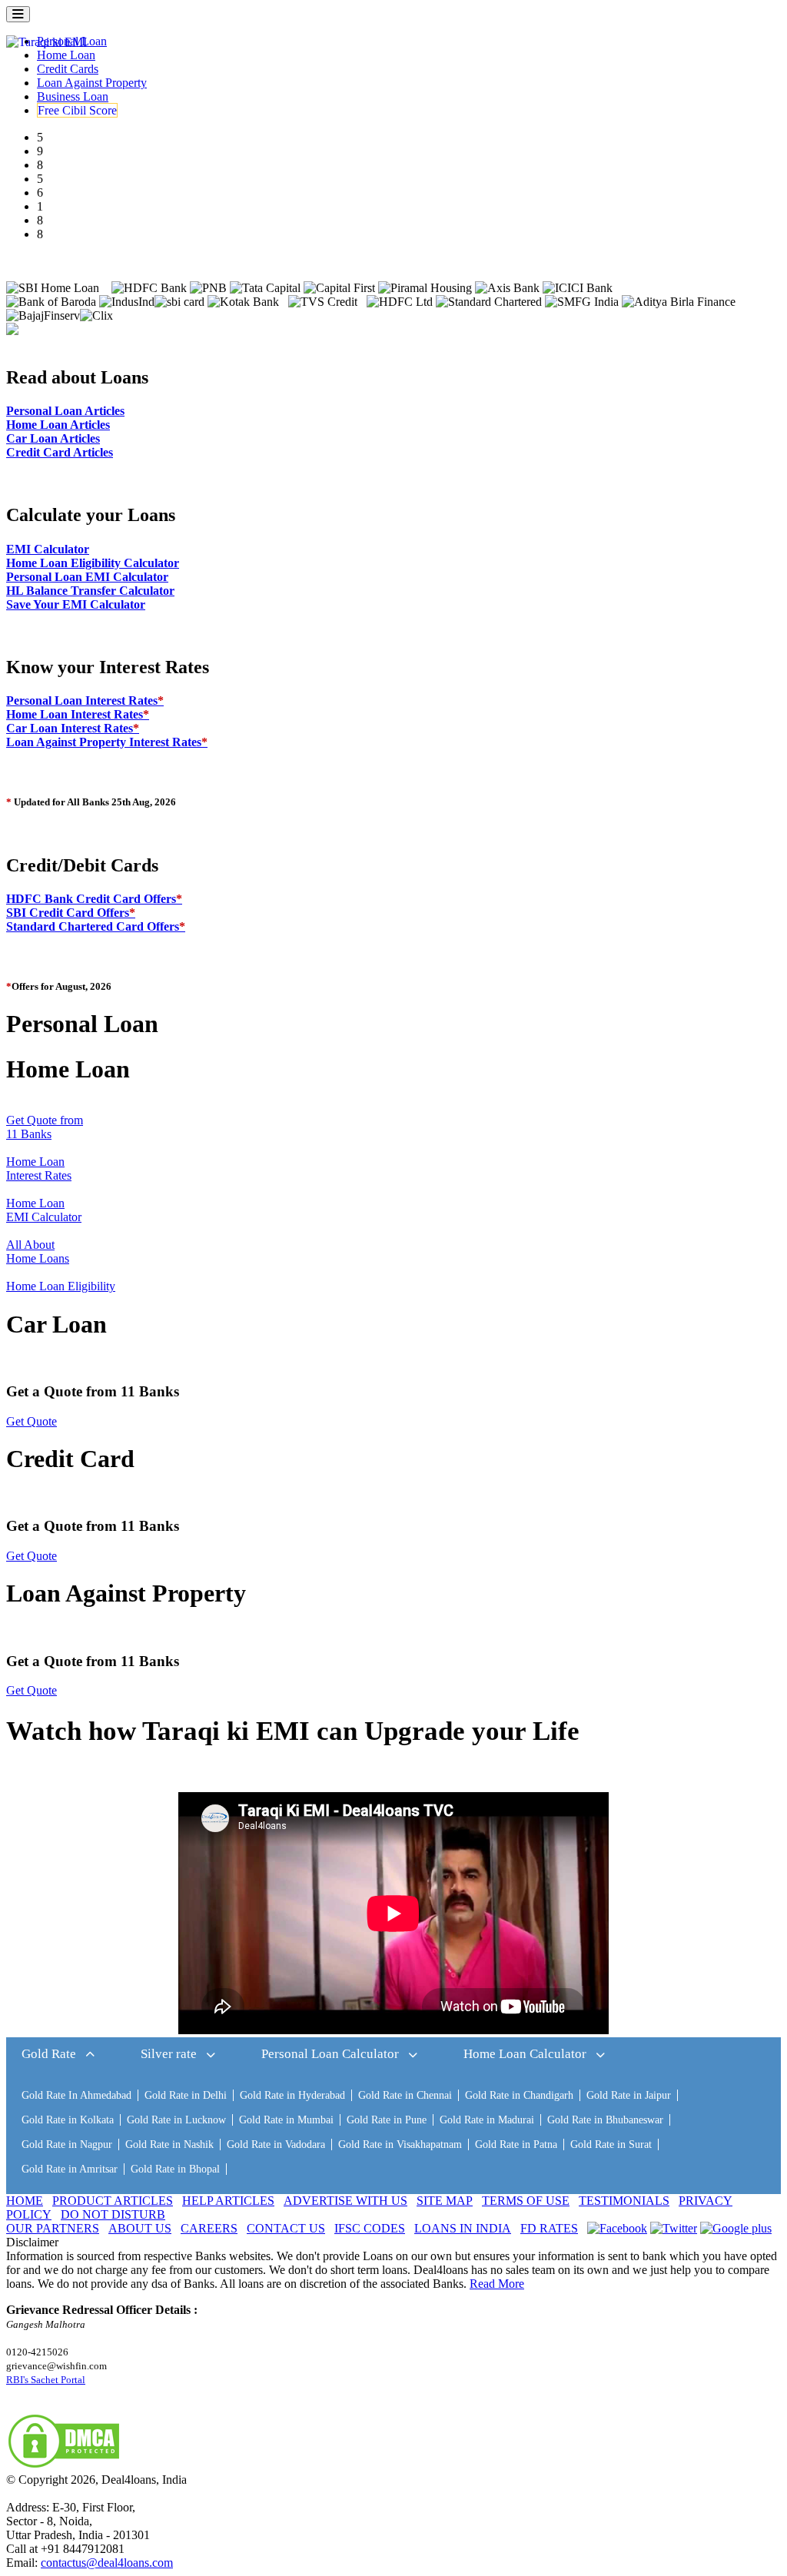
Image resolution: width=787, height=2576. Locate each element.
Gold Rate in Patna (516, 2144)
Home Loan (66, 55)
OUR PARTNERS (53, 2228)
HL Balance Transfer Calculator (90, 591)
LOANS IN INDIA (463, 2228)
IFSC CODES (370, 2228)
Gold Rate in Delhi (186, 2095)
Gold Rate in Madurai (487, 2120)
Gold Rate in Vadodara (276, 2144)
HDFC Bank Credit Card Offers (94, 899)
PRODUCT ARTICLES (113, 2201)
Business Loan (73, 96)
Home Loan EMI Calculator (44, 1210)
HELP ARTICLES (228, 2201)
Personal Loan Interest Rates (85, 700)
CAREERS (209, 2228)
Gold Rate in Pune (387, 2120)
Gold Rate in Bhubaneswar (605, 2120)
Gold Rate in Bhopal (175, 2169)
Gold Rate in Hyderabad (292, 2095)
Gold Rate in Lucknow (176, 2120)
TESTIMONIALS (624, 2201)
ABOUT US (140, 2228)
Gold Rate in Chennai (405, 2095)
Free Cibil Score (77, 110)
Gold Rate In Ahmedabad (76, 2095)
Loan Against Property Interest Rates (107, 742)
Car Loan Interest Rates (73, 728)
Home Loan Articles (58, 425)
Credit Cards (68, 69)
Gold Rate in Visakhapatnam (400, 2144)
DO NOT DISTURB (113, 2214)
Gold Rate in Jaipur (629, 2095)
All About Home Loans (38, 1251)
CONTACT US (286, 2228)
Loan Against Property (92, 83)
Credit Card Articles (60, 452)
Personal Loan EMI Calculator (87, 577)
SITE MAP (445, 2201)
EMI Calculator (48, 549)
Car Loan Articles (53, 438)
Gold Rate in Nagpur (67, 2144)
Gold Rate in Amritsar (70, 2169)
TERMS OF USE (526, 2201)
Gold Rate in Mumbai (286, 2120)
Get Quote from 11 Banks (45, 1127)
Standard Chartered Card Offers (96, 926)
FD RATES (549, 2228)
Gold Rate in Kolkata (68, 2120)
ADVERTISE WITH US (345, 2201)
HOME (25, 2201)
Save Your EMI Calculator (76, 604)
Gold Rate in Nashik (169, 2144)
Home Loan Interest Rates (78, 714)
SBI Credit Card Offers (71, 913)
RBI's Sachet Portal (46, 2380)
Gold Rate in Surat (611, 2144)
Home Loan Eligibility (61, 1286)
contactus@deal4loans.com (107, 2563)
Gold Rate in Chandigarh (519, 2095)
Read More (497, 2284)
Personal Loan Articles (65, 411)
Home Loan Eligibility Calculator (93, 563)
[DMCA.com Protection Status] (64, 2466)
